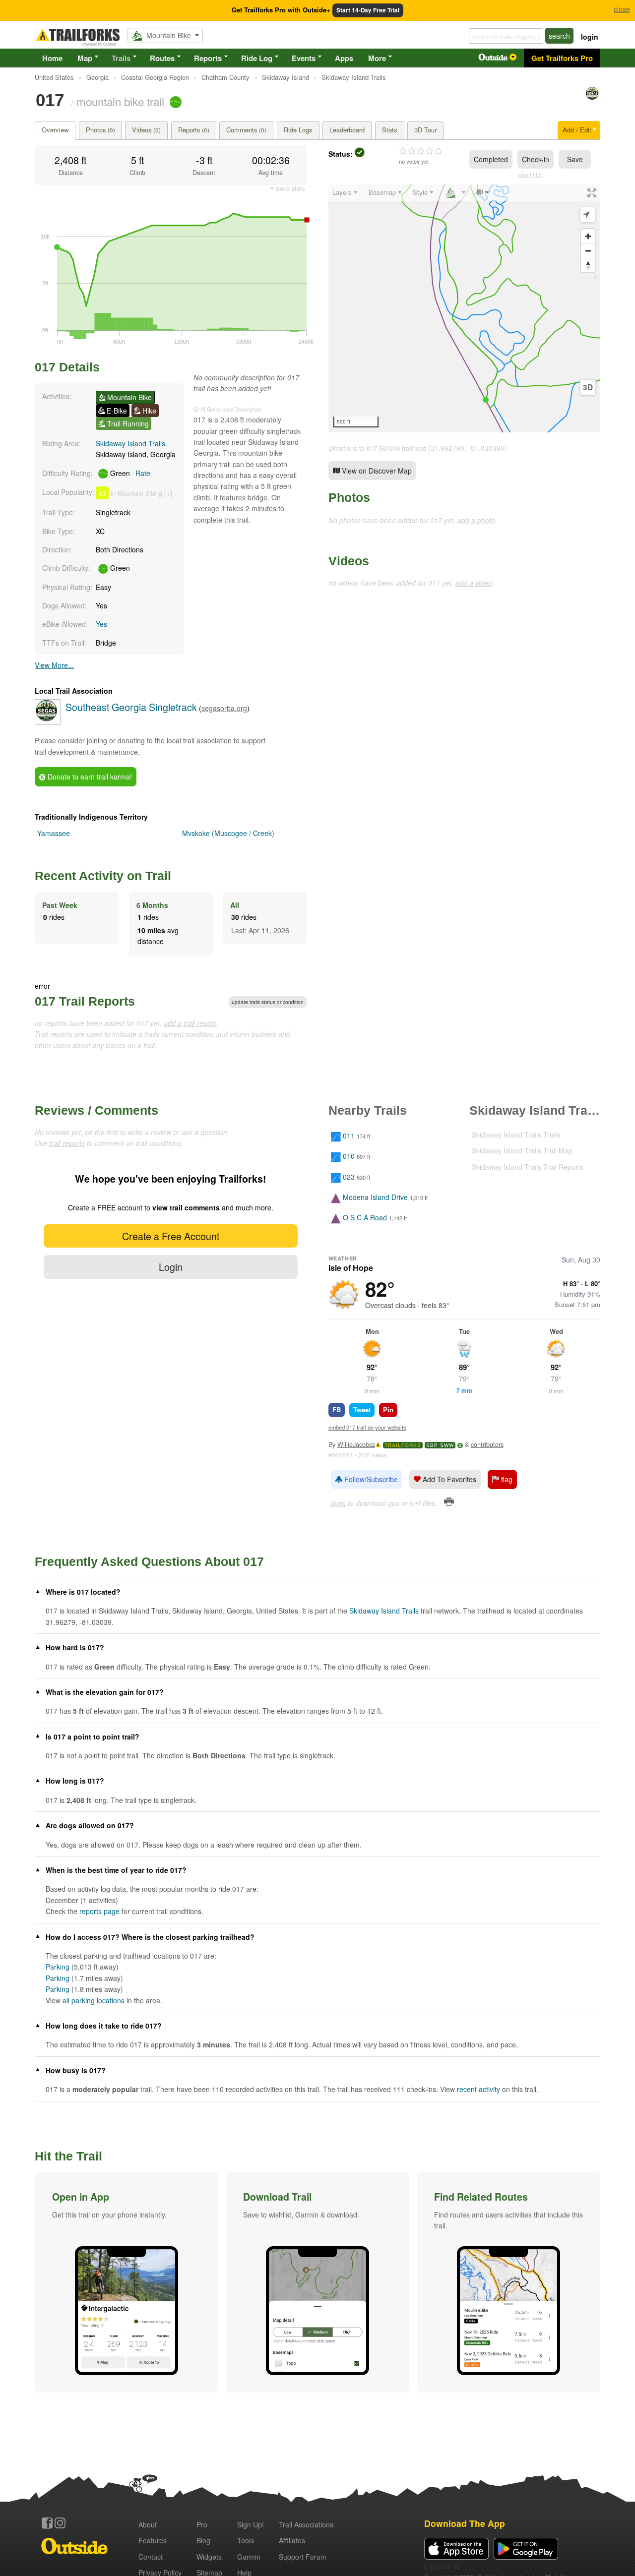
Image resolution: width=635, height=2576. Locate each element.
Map (85, 58)
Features (153, 2540)
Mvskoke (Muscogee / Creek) (228, 833)
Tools (246, 2540)
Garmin (249, 2557)
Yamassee (54, 833)
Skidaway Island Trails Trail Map (522, 1150)
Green (129, 473)
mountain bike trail (120, 101)
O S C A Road (365, 1218)
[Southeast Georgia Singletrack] (593, 99)
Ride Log (257, 58)
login (590, 37)
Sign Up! (251, 2524)
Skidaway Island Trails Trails (516, 1135)
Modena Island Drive (375, 1197)
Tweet (362, 1409)
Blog (203, 2540)
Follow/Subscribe (370, 1479)
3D (588, 387)
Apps (344, 58)
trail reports (67, 1143)
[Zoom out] (588, 251)
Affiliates (292, 2540)
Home (52, 58)
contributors (487, 1444)
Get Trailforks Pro (562, 58)
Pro (202, 2524)
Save (575, 159)
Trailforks (403, 1445)
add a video (474, 583)
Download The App (465, 2523)
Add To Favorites (448, 1479)
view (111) (530, 175)
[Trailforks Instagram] (60, 2523)
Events (304, 58)
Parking (58, 1967)
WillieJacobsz (356, 1444)
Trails (121, 58)
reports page (99, 1911)
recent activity (478, 2089)
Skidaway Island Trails (130, 443)
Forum (303, 2557)
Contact (151, 2557)
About (148, 2524)
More (377, 58)
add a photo (476, 520)
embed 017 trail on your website (367, 1427)
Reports (208, 58)
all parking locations (94, 2000)
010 (349, 1156)
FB (337, 1409)
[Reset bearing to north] (588, 265)
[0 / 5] (421, 151)
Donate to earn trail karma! (89, 777)
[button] (127, 2282)
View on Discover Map (376, 471)
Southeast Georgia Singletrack (131, 707)
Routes (162, 58)
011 (349, 1136)
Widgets (209, 2557)
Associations (306, 2524)
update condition (268, 1002)
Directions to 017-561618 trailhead (377, 448)
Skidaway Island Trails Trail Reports (528, 1167)
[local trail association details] (48, 722)
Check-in (536, 159)
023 (349, 1177)
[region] (464, 308)
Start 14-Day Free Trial (368, 10)
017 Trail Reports (85, 1001)
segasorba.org (224, 708)
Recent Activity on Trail (103, 876)
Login (171, 1267)
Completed (491, 159)
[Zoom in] (588, 236)
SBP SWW (440, 1445)
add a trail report (190, 1023)
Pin (388, 1409)
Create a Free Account (171, 1236)
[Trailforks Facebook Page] (47, 2523)
